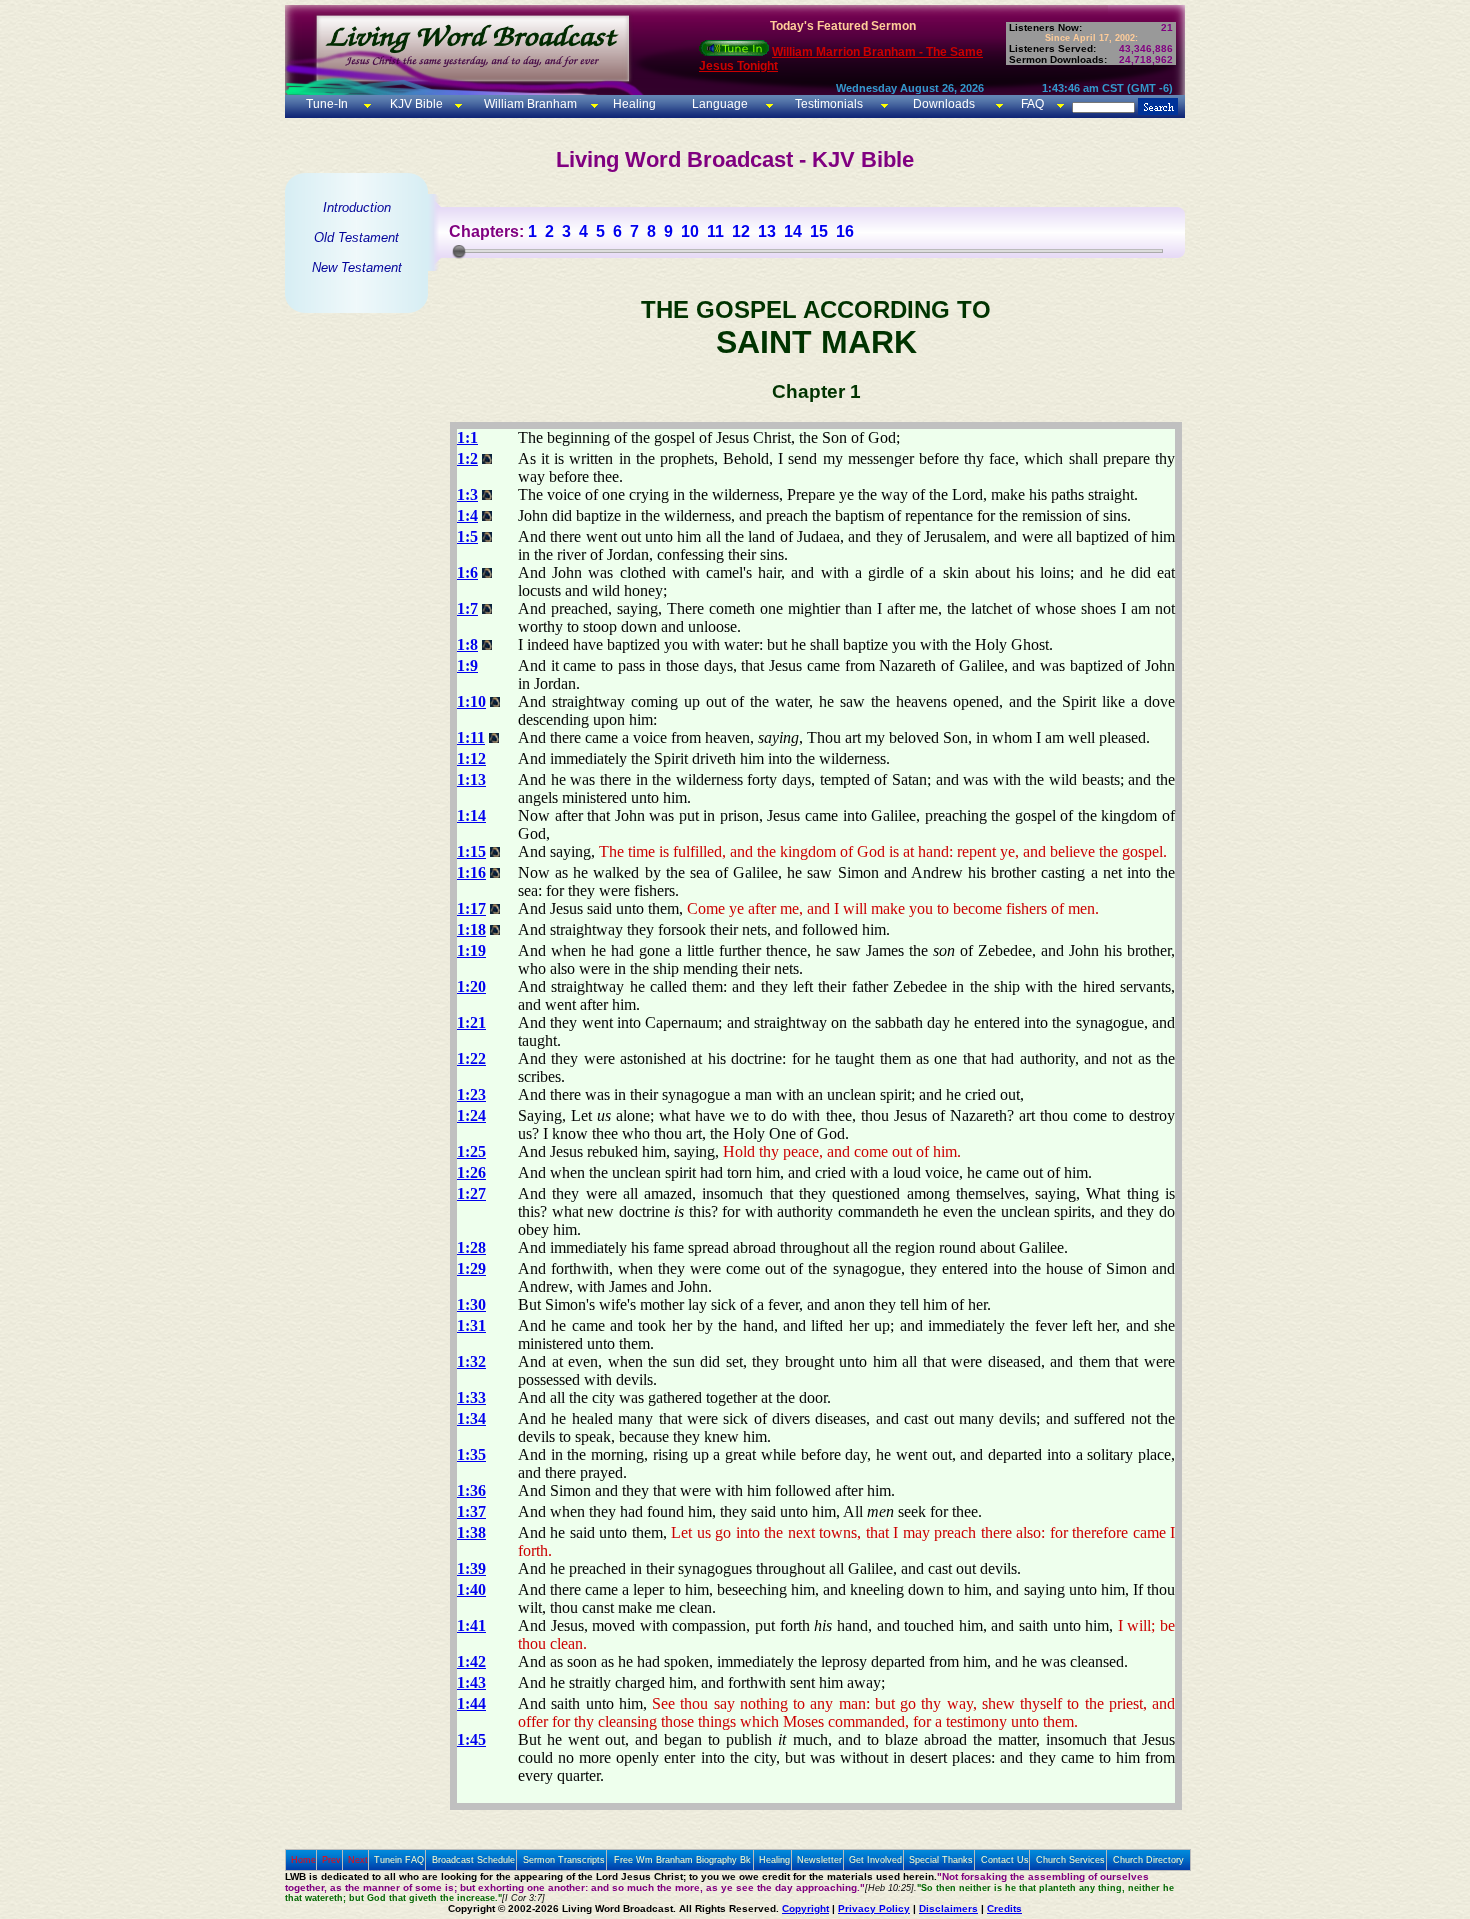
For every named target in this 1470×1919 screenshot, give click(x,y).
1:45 (471, 1739)
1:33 (471, 1397)
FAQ (1032, 104)
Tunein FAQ (399, 1860)
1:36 (471, 1490)
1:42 (471, 1661)
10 (690, 231)
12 (741, 231)
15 (819, 231)
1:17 (471, 908)
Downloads (944, 104)
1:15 (471, 851)
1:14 (471, 815)
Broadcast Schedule (473, 1860)
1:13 (471, 779)
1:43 (471, 1682)
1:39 (471, 1568)
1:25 (471, 1151)
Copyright (805, 1908)
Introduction (357, 207)
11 (715, 231)
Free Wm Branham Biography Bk (682, 1860)
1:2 (467, 458)
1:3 (467, 494)
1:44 (471, 1703)
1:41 (471, 1625)
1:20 (471, 986)
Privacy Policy (874, 1908)
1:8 (467, 644)
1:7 (467, 608)
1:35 (471, 1454)
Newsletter (819, 1860)
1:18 (471, 929)
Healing (633, 104)
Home (303, 1860)
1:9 (467, 665)
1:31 (471, 1325)
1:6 (467, 572)
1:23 (471, 1094)
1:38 (471, 1532)
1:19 (471, 950)
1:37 (471, 1511)
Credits (1004, 1908)
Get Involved (875, 1860)
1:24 (471, 1115)
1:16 (471, 872)
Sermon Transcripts (564, 1860)
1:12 (471, 758)
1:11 (471, 737)
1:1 (467, 437)
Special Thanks (941, 1860)
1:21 (471, 1022)
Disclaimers (948, 1908)
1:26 (471, 1172)
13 (767, 231)
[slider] (459, 251)
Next (358, 1860)
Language (718, 104)
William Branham (529, 104)
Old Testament (356, 237)
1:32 (471, 1361)
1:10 (471, 701)
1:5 (467, 536)
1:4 (467, 515)
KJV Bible (415, 104)
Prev (331, 1860)
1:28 (471, 1247)
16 (845, 231)
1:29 (471, 1268)
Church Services (1070, 1860)
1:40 (471, 1589)
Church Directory (1148, 1860)
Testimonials (829, 104)
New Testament (357, 267)
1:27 (471, 1193)
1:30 (471, 1304)
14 (793, 231)
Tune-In (327, 104)
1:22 (471, 1058)
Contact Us (1005, 1860)
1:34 (471, 1418)
